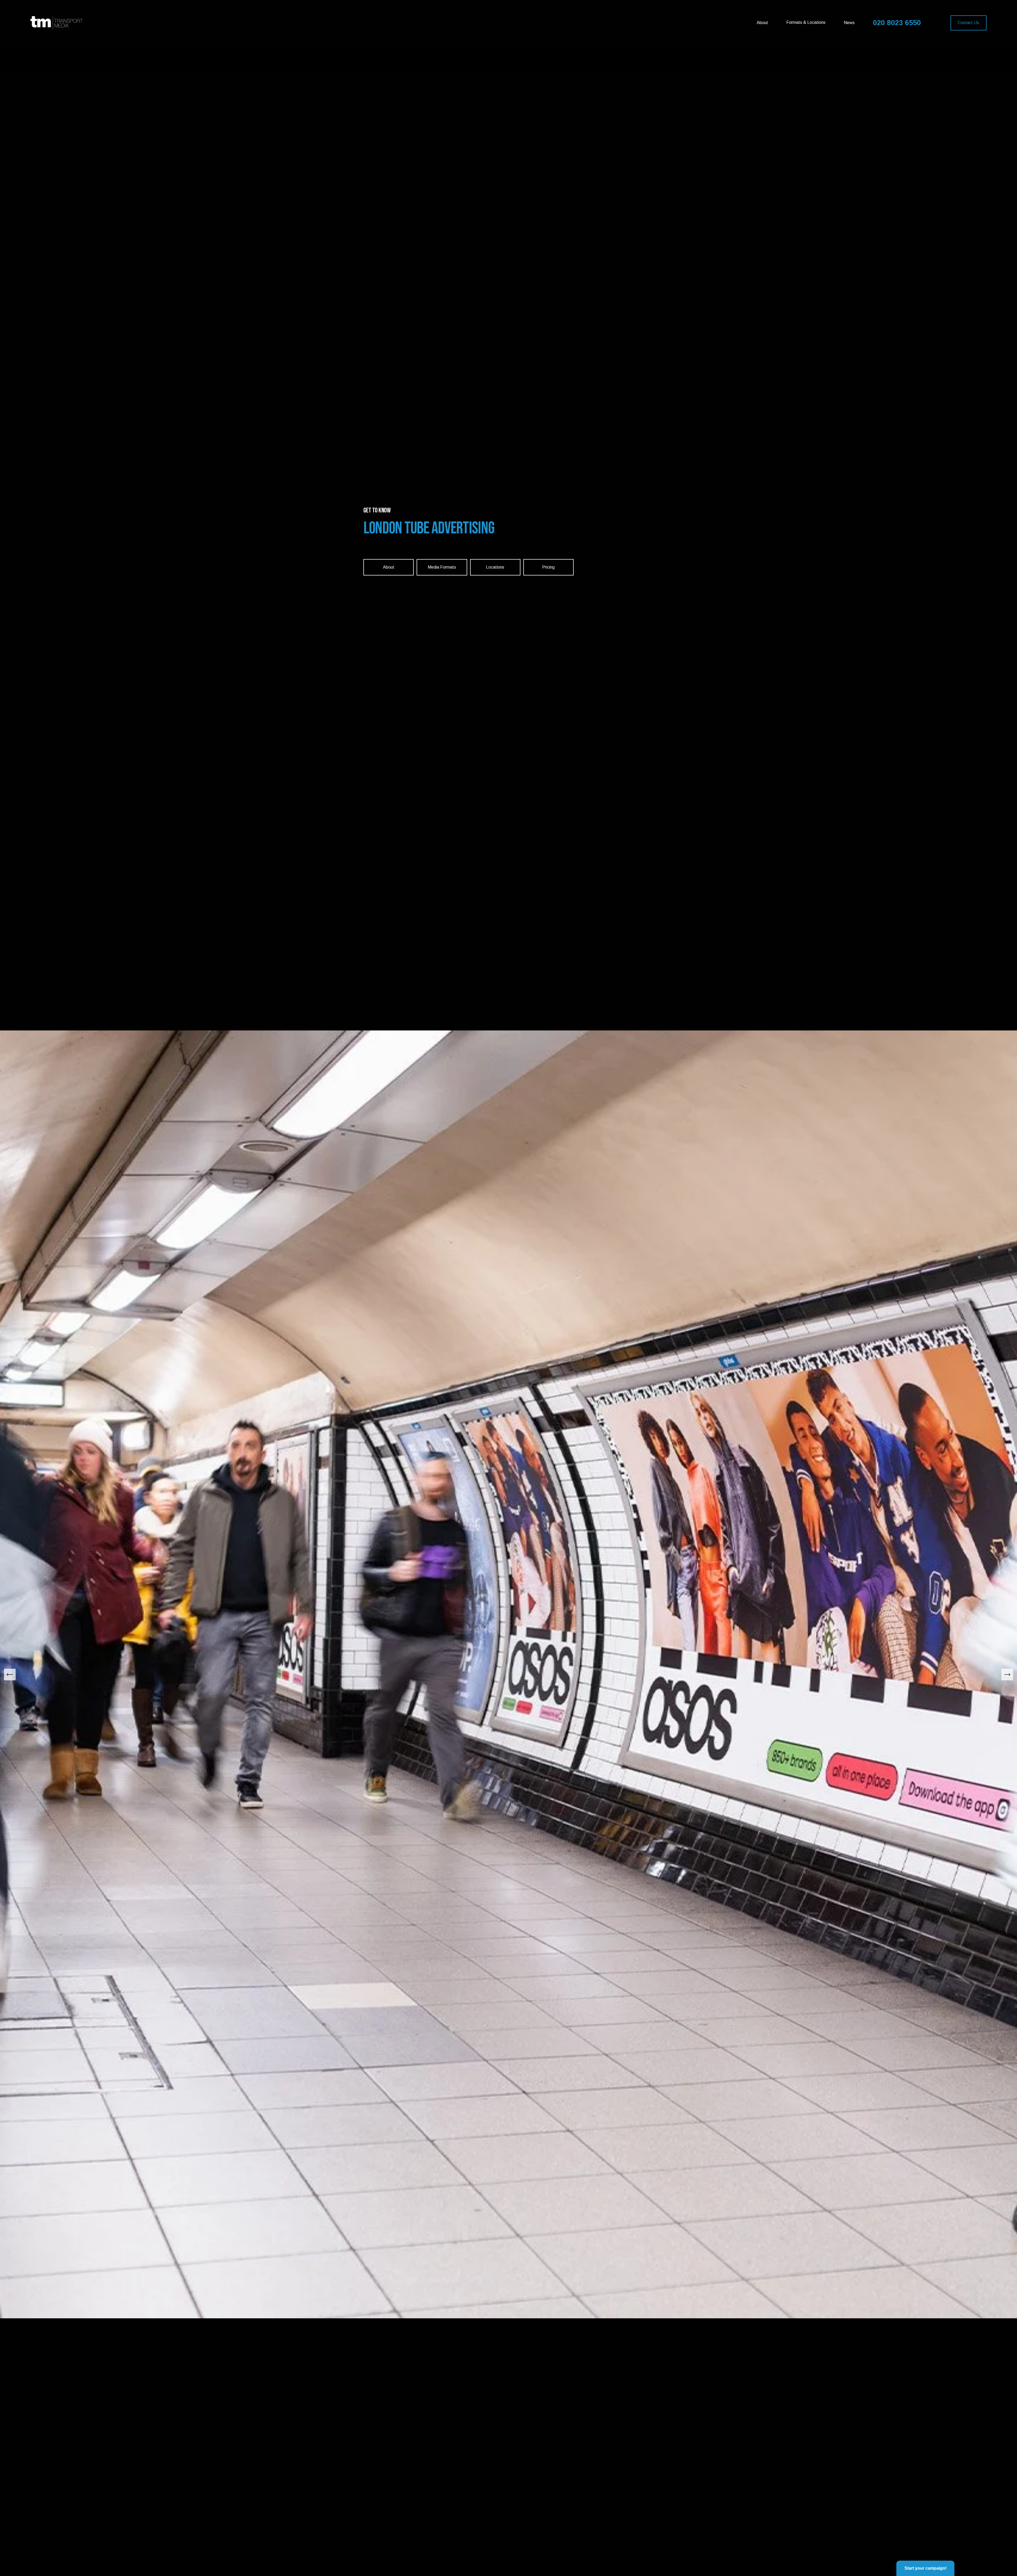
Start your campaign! (925, 2568)
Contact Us (968, 23)
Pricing (548, 567)
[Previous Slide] (10, 1675)
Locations (495, 567)
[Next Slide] (1007, 1675)
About (762, 23)
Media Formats (442, 567)
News (849, 23)
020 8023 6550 (897, 23)
